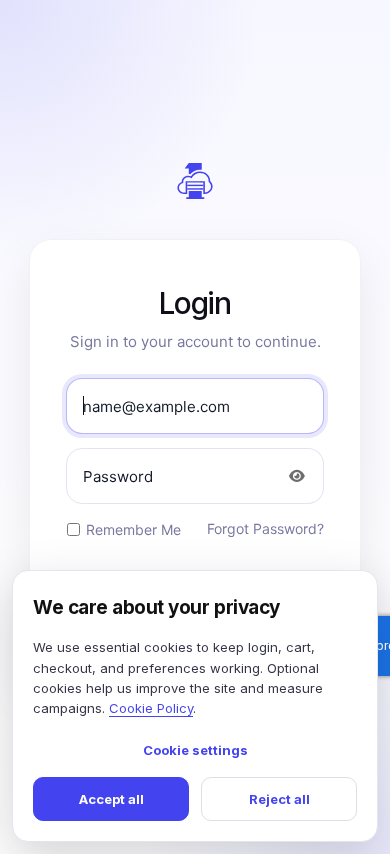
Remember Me (133, 529)
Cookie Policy (151, 708)
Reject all (279, 799)
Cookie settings (195, 750)
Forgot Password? (265, 528)
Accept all (111, 799)
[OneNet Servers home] (195, 181)
